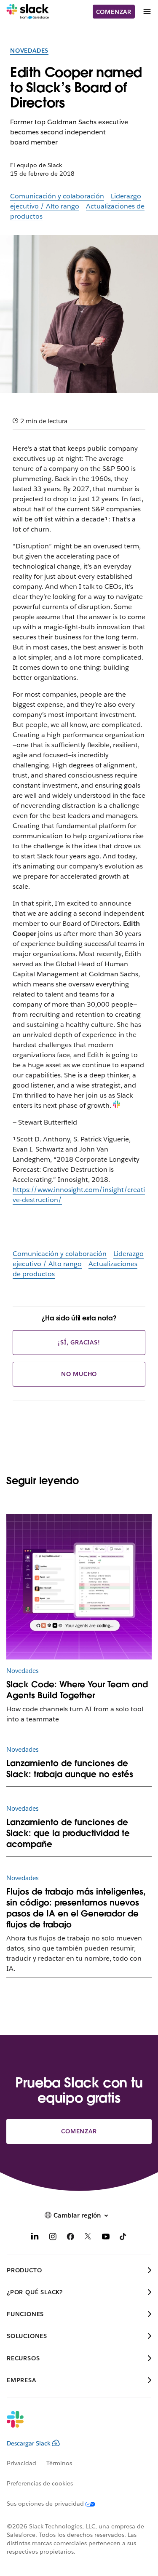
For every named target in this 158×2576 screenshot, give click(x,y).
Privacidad (21, 2463)
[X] (88, 2238)
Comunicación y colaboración (57, 196)
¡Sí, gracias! (79, 1342)
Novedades (29, 51)
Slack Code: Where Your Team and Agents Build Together (77, 1690)
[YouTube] (106, 2238)
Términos (59, 2463)
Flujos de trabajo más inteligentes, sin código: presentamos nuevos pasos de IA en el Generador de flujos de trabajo (76, 1908)
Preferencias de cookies (40, 2483)
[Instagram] (53, 2238)
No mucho (79, 1374)
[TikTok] (123, 2238)
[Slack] (28, 12)
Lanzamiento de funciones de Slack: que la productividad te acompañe (68, 1833)
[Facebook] (70, 2238)
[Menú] (147, 12)
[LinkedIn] (35, 2238)
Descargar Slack (29, 2443)
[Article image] (79, 1587)
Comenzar (114, 12)
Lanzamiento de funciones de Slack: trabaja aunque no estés (70, 1769)
